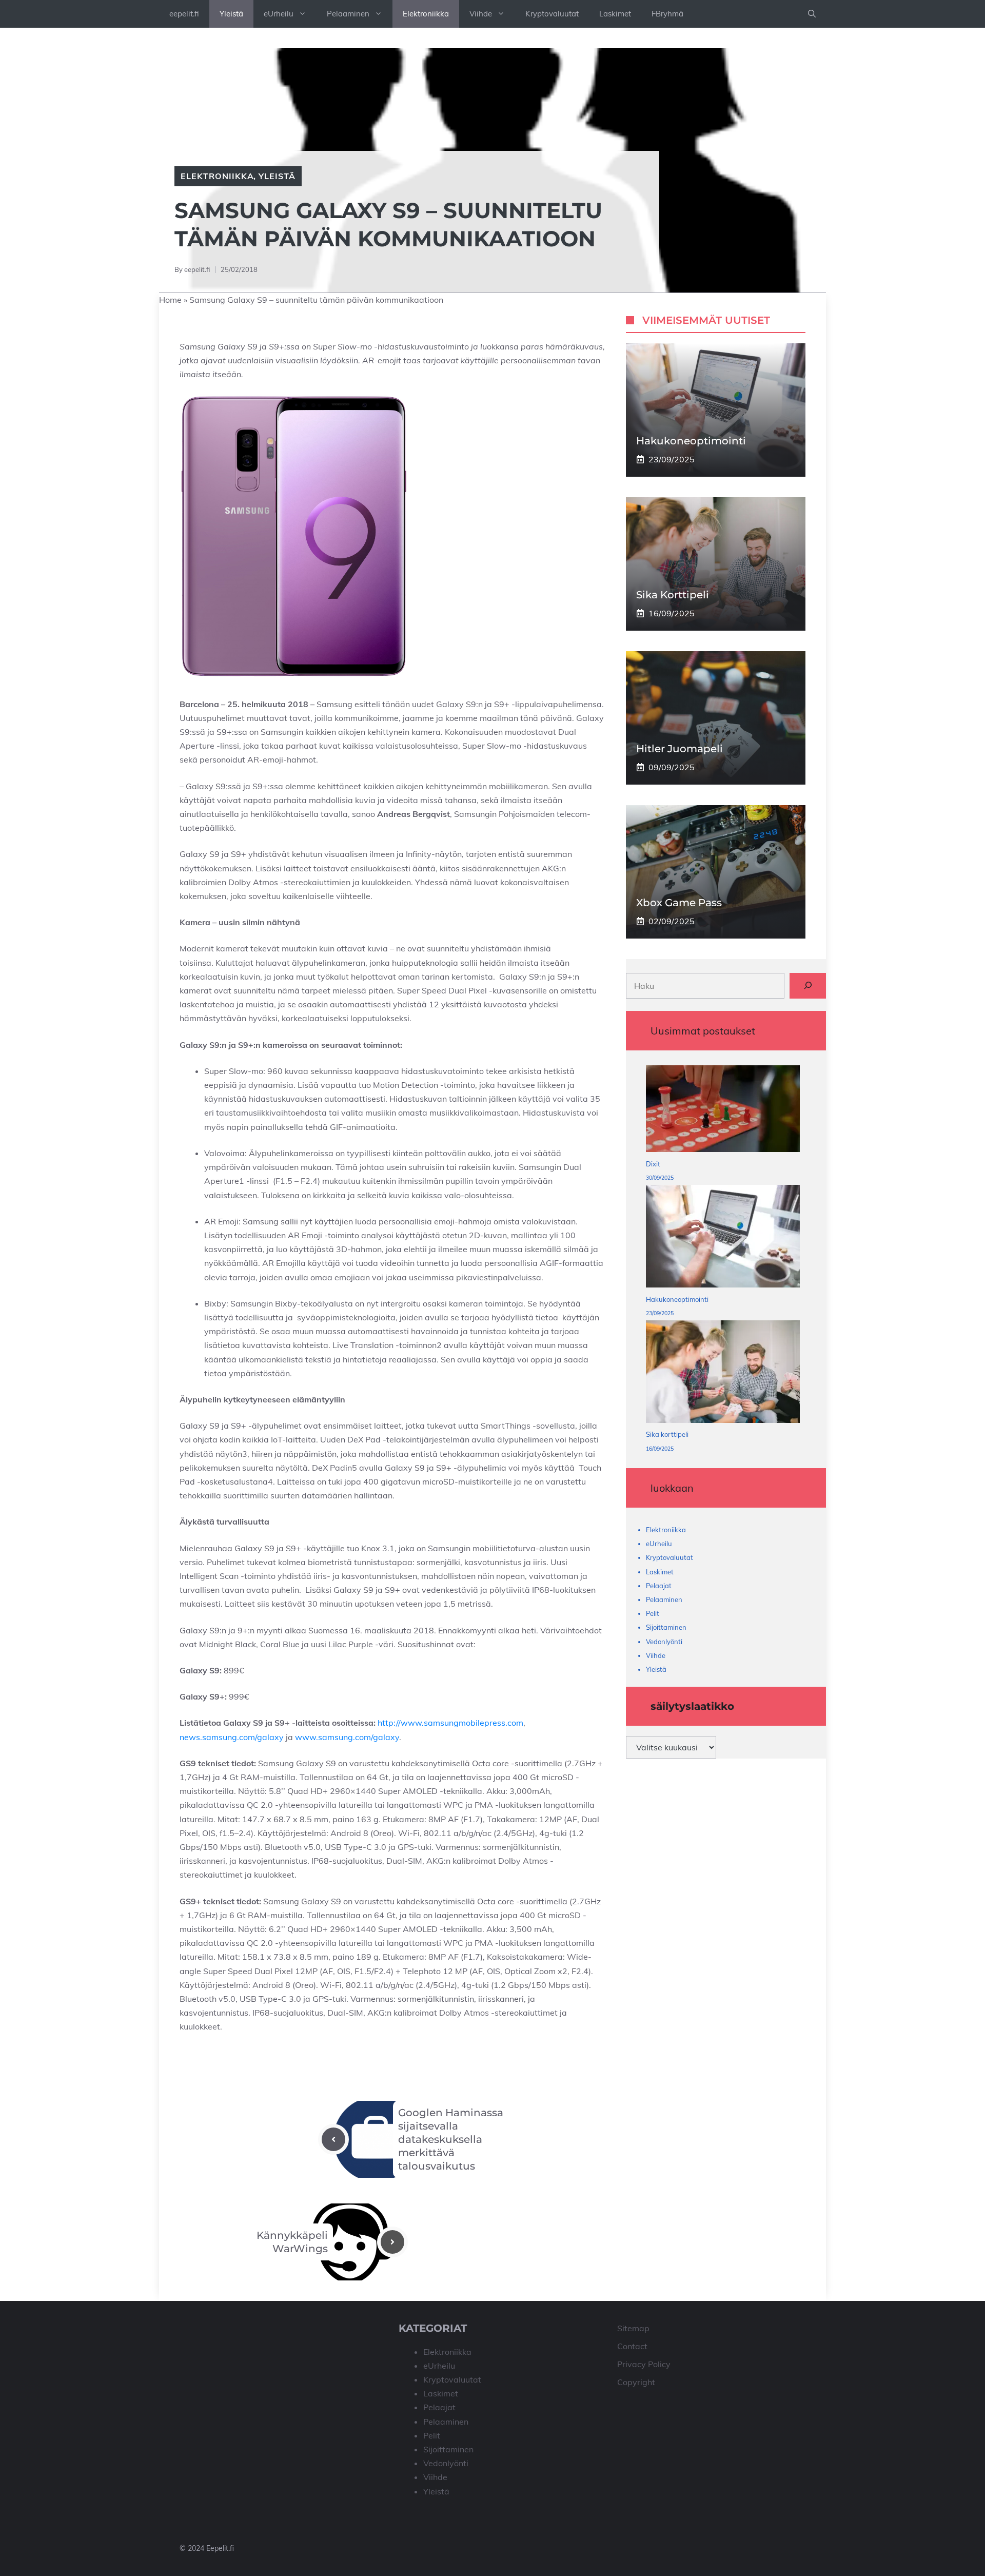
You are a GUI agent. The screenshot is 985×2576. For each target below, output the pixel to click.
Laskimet (615, 14)
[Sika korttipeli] (723, 1374)
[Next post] (392, 2242)
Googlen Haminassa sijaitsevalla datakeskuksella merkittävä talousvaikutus (451, 2139)
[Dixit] (723, 1111)
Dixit (653, 1164)
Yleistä (231, 14)
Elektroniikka (426, 14)
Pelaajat (659, 1585)
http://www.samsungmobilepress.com (450, 1723)
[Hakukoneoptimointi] (723, 1238)
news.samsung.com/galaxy (232, 1737)
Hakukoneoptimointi (691, 440)
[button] (812, 14)
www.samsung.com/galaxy (347, 1737)
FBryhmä (667, 14)
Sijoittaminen (666, 1627)
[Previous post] (333, 2139)
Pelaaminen (348, 14)
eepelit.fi (184, 14)
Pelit (653, 1613)
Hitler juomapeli (679, 748)
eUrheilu (279, 14)
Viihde (481, 14)
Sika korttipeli (673, 594)
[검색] (808, 985)
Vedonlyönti (664, 1641)
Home (170, 300)
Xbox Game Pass (679, 902)
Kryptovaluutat (552, 14)
